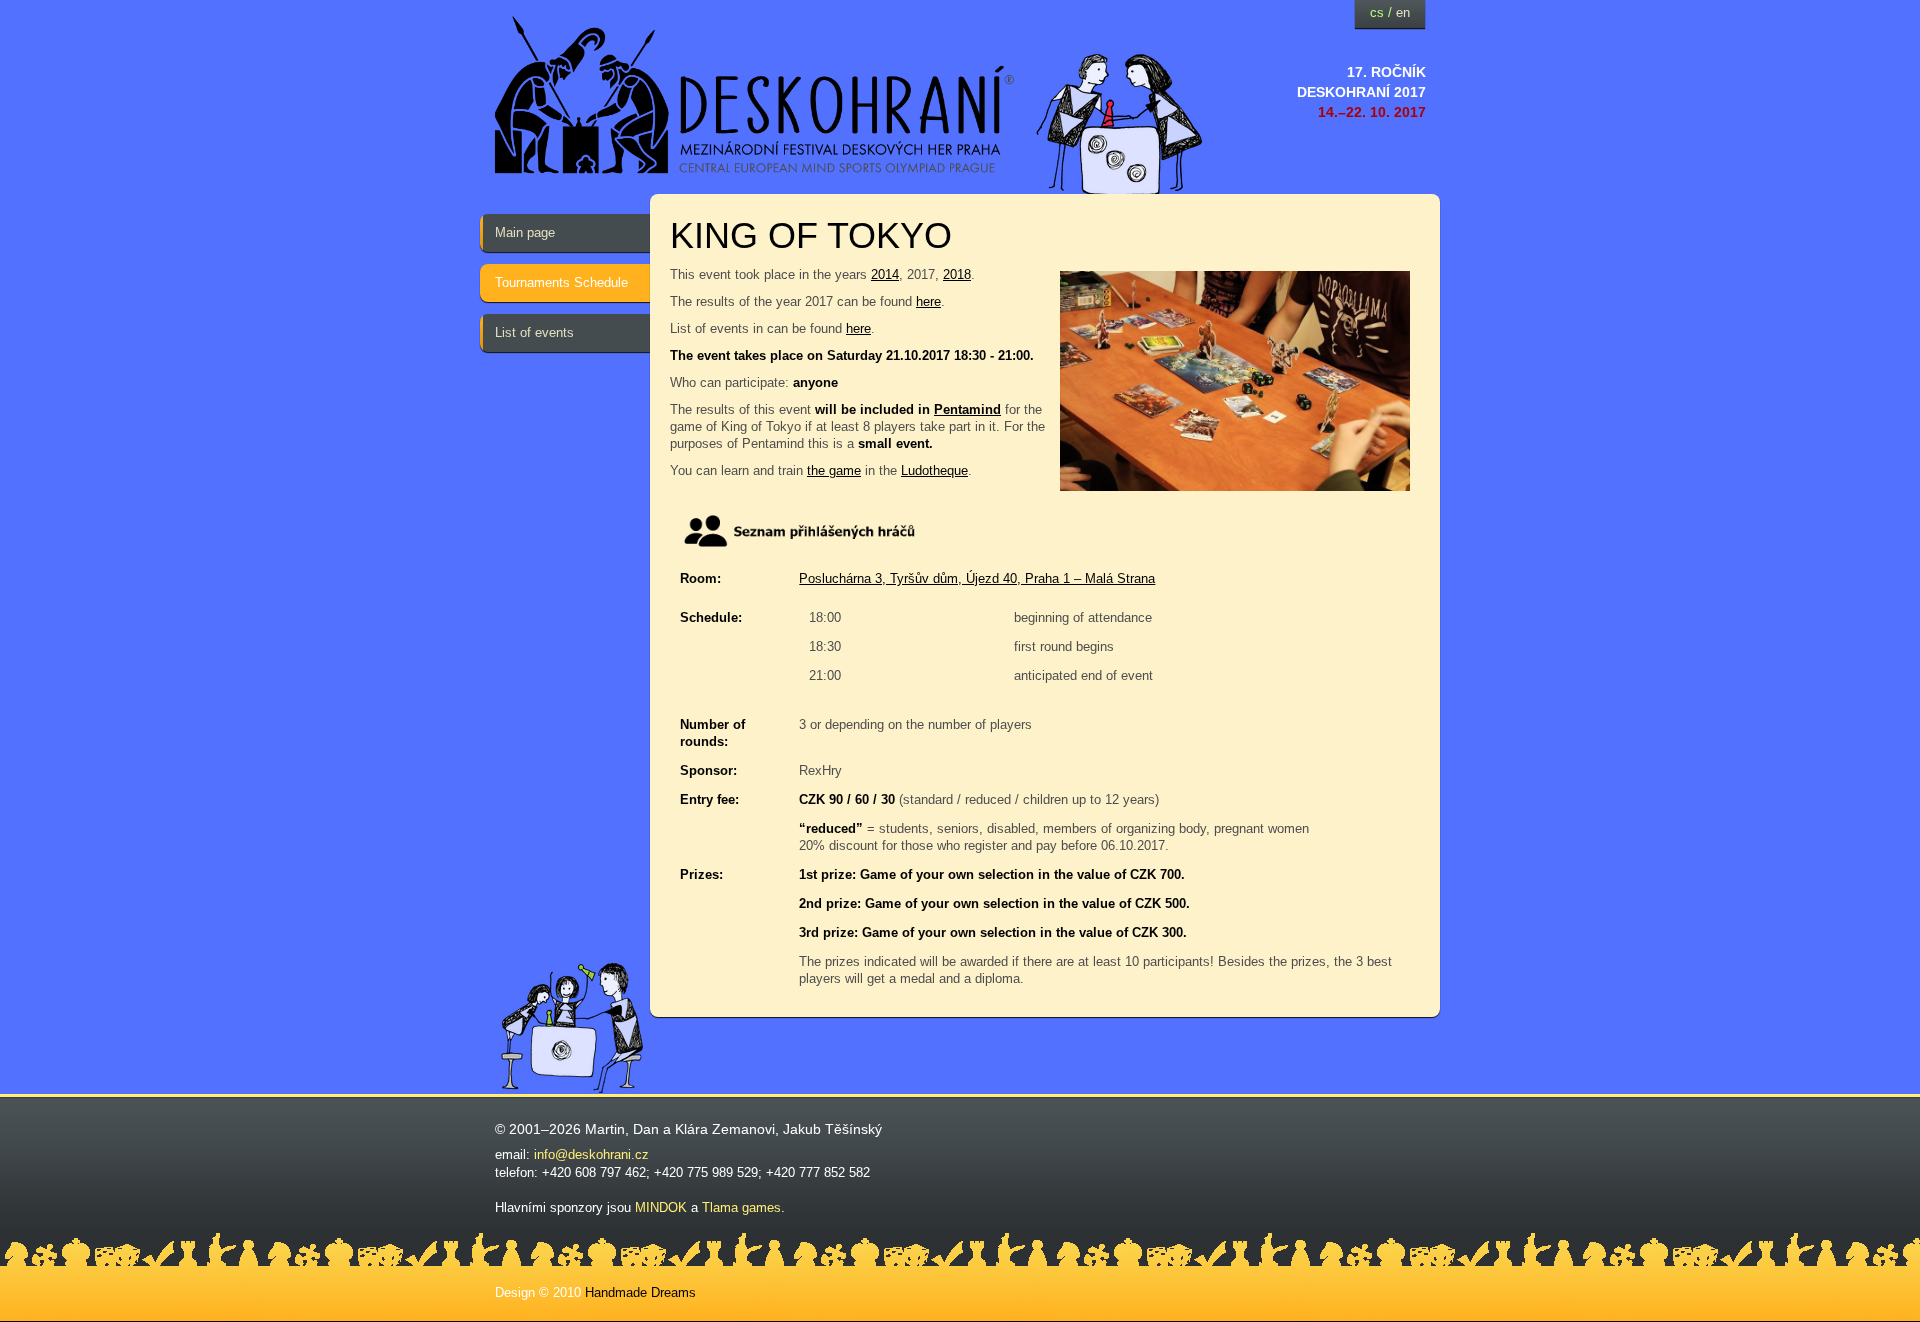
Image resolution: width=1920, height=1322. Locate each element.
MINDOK (661, 1207)
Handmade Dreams (640, 1292)
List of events (534, 332)
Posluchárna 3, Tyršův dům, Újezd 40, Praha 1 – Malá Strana (977, 578)
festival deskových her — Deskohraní (755, 95)
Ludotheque (934, 470)
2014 (885, 274)
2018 (957, 274)
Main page (525, 232)
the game (834, 470)
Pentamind (967, 409)
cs (1377, 12)
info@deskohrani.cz (591, 1154)
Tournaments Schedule (561, 282)
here (928, 301)
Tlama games (741, 1207)
